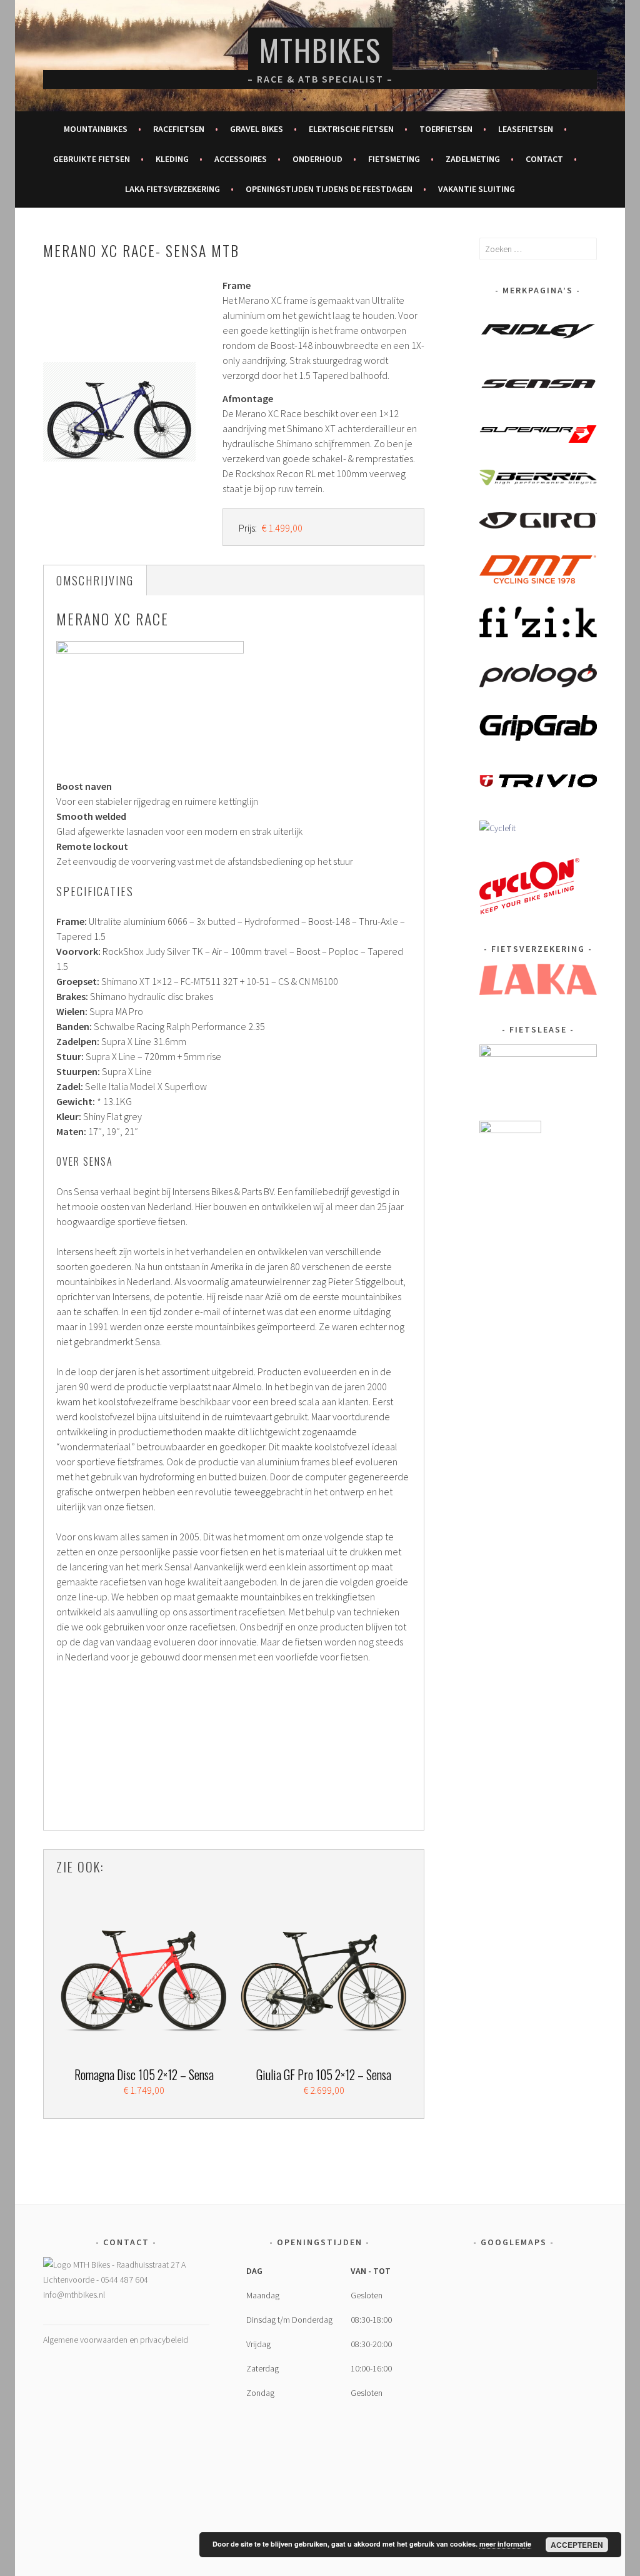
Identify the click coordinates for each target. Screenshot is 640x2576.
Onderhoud (317, 159)
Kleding (172, 159)
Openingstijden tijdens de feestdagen (329, 189)
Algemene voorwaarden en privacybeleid (116, 2340)
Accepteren (577, 2545)
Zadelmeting (473, 159)
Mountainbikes (96, 129)
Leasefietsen (526, 129)
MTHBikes (320, 50)
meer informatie (505, 2544)
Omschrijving (95, 580)
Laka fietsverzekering (172, 189)
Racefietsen (179, 129)
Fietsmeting (394, 159)
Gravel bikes (257, 129)
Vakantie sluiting (477, 189)
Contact (544, 159)
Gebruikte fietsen (92, 159)
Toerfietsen (446, 129)
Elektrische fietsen (351, 129)
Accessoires (241, 159)
